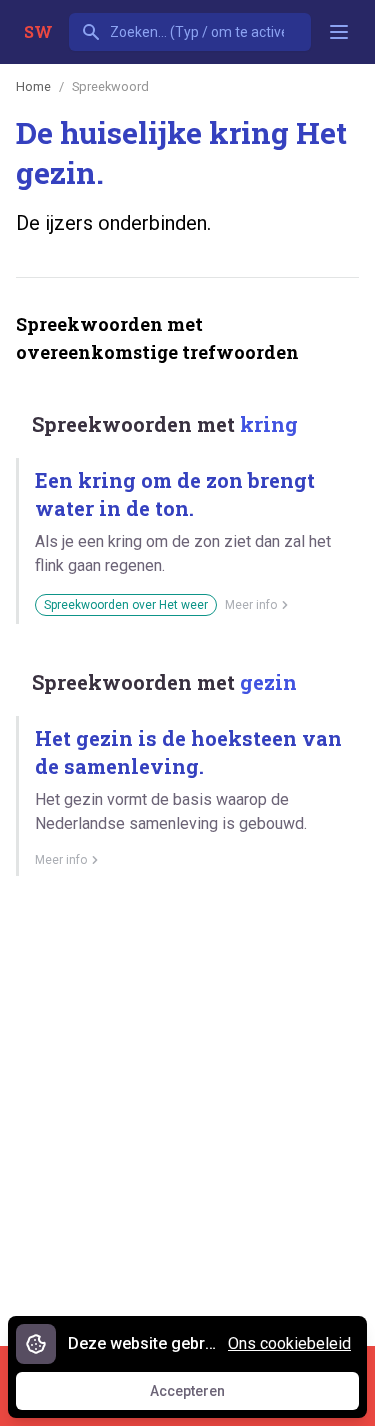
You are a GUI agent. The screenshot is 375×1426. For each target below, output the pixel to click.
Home (33, 86)
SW (38, 31)
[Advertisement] (187, 1103)
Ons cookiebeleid (289, 1343)
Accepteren (206, 1396)
